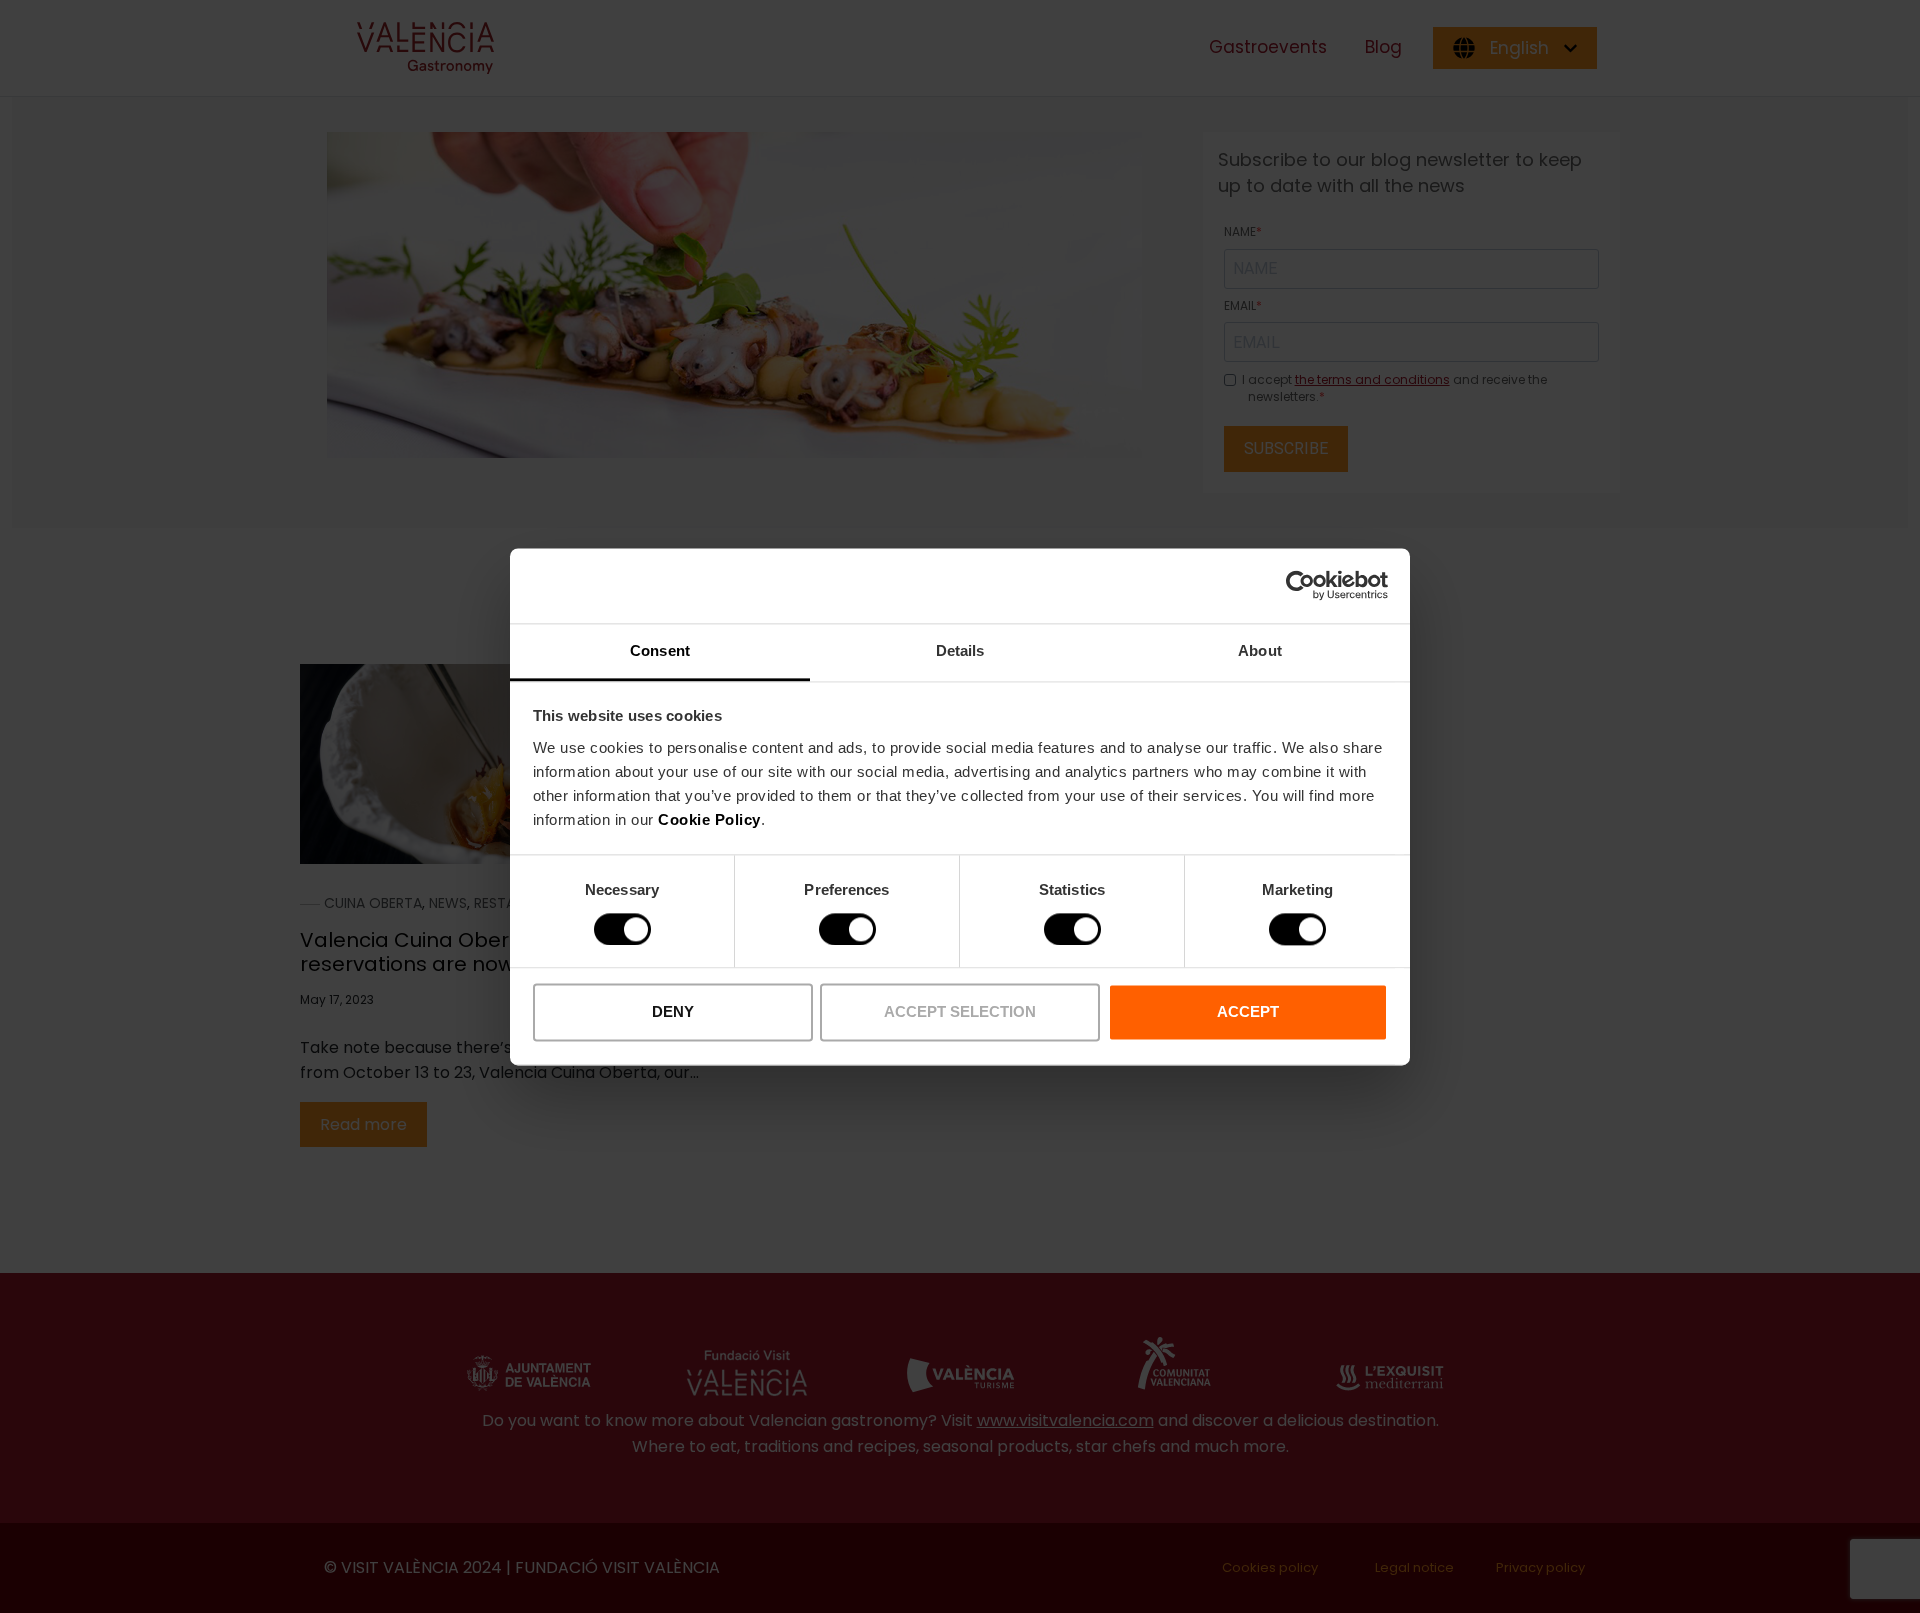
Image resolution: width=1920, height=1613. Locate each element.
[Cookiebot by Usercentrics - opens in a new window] (1300, 585)
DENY (673, 1012)
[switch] (847, 929)
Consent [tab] (660, 650)
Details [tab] (960, 650)
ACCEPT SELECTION (960, 1012)
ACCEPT (1248, 1012)
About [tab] (1260, 650)
